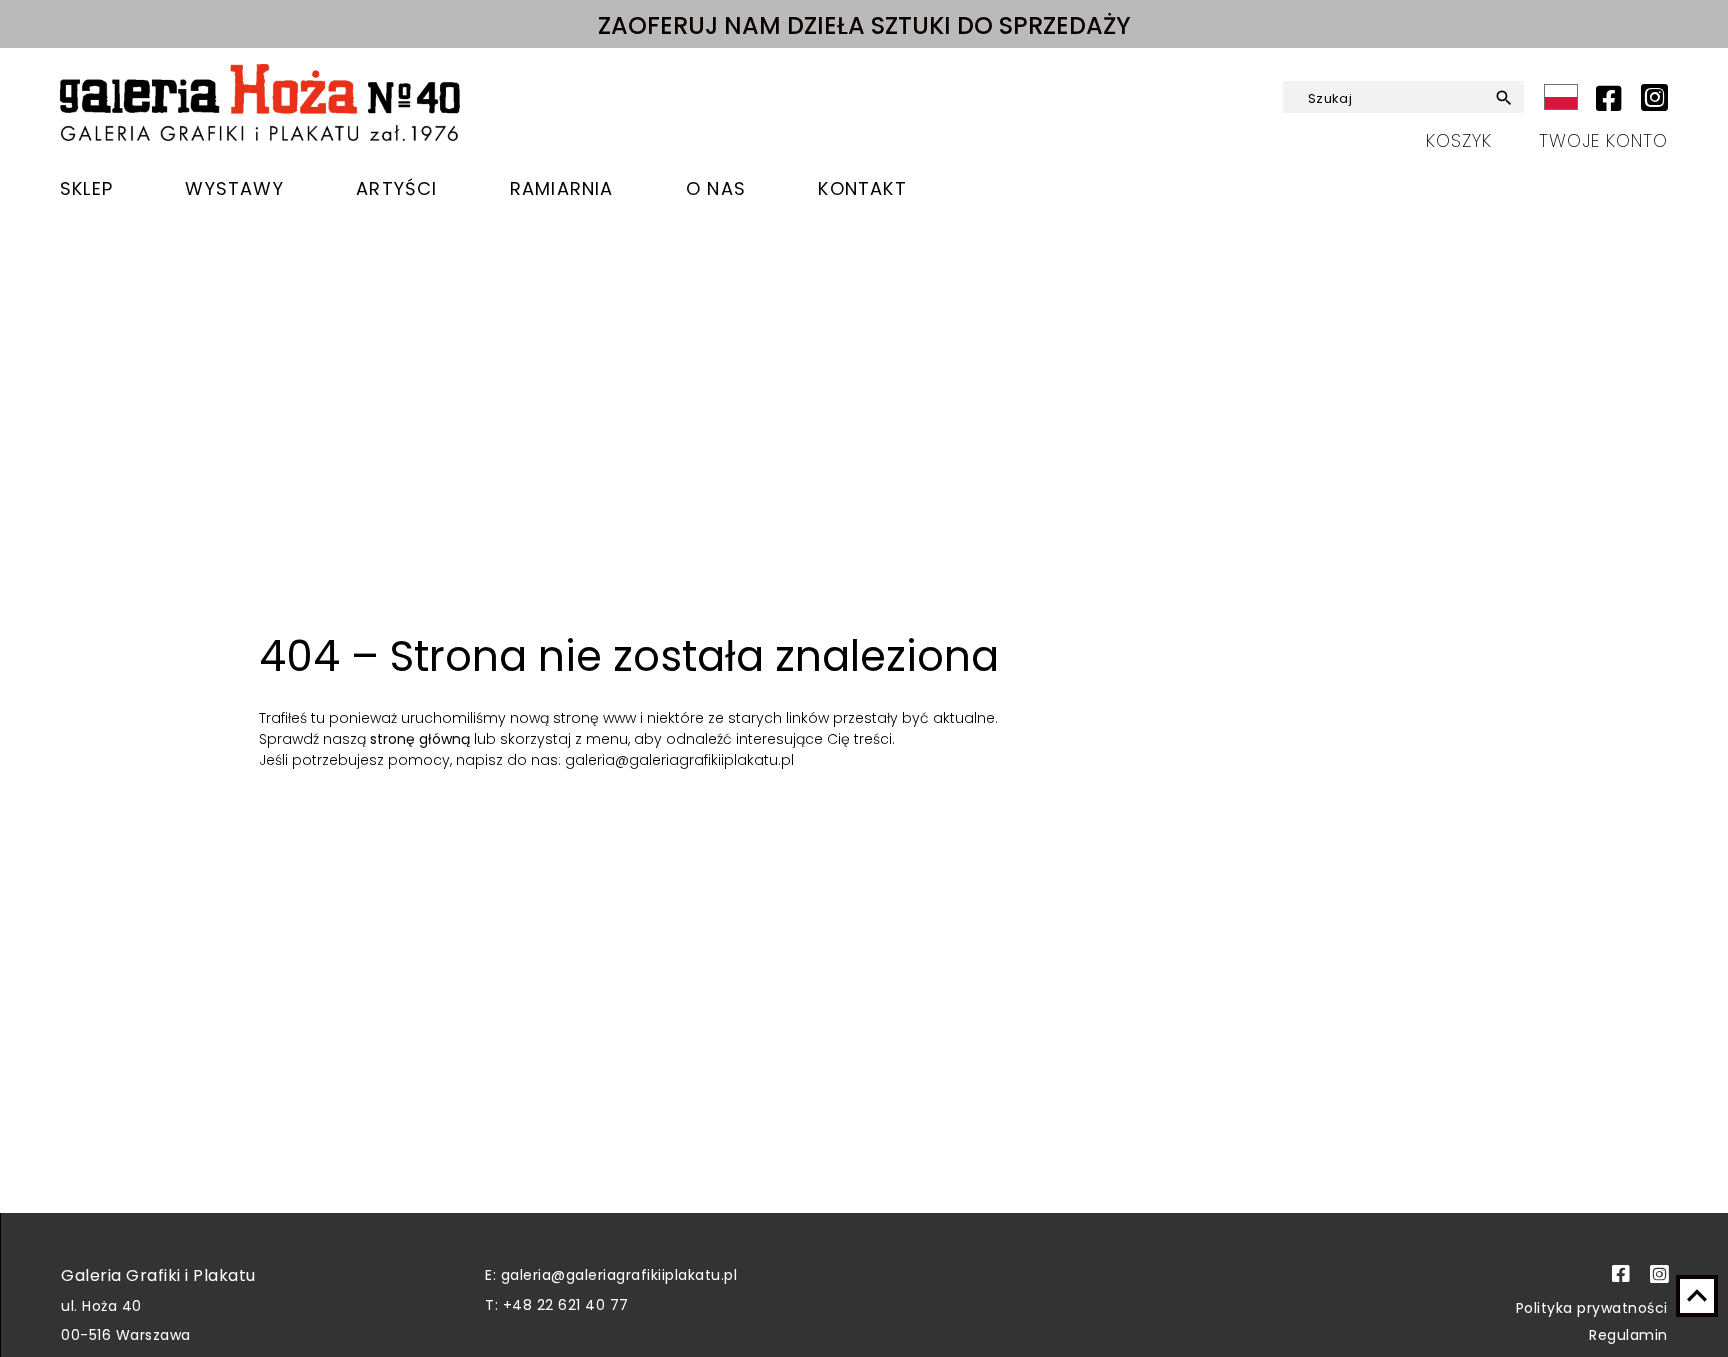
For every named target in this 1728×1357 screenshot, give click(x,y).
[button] (1497, 98)
